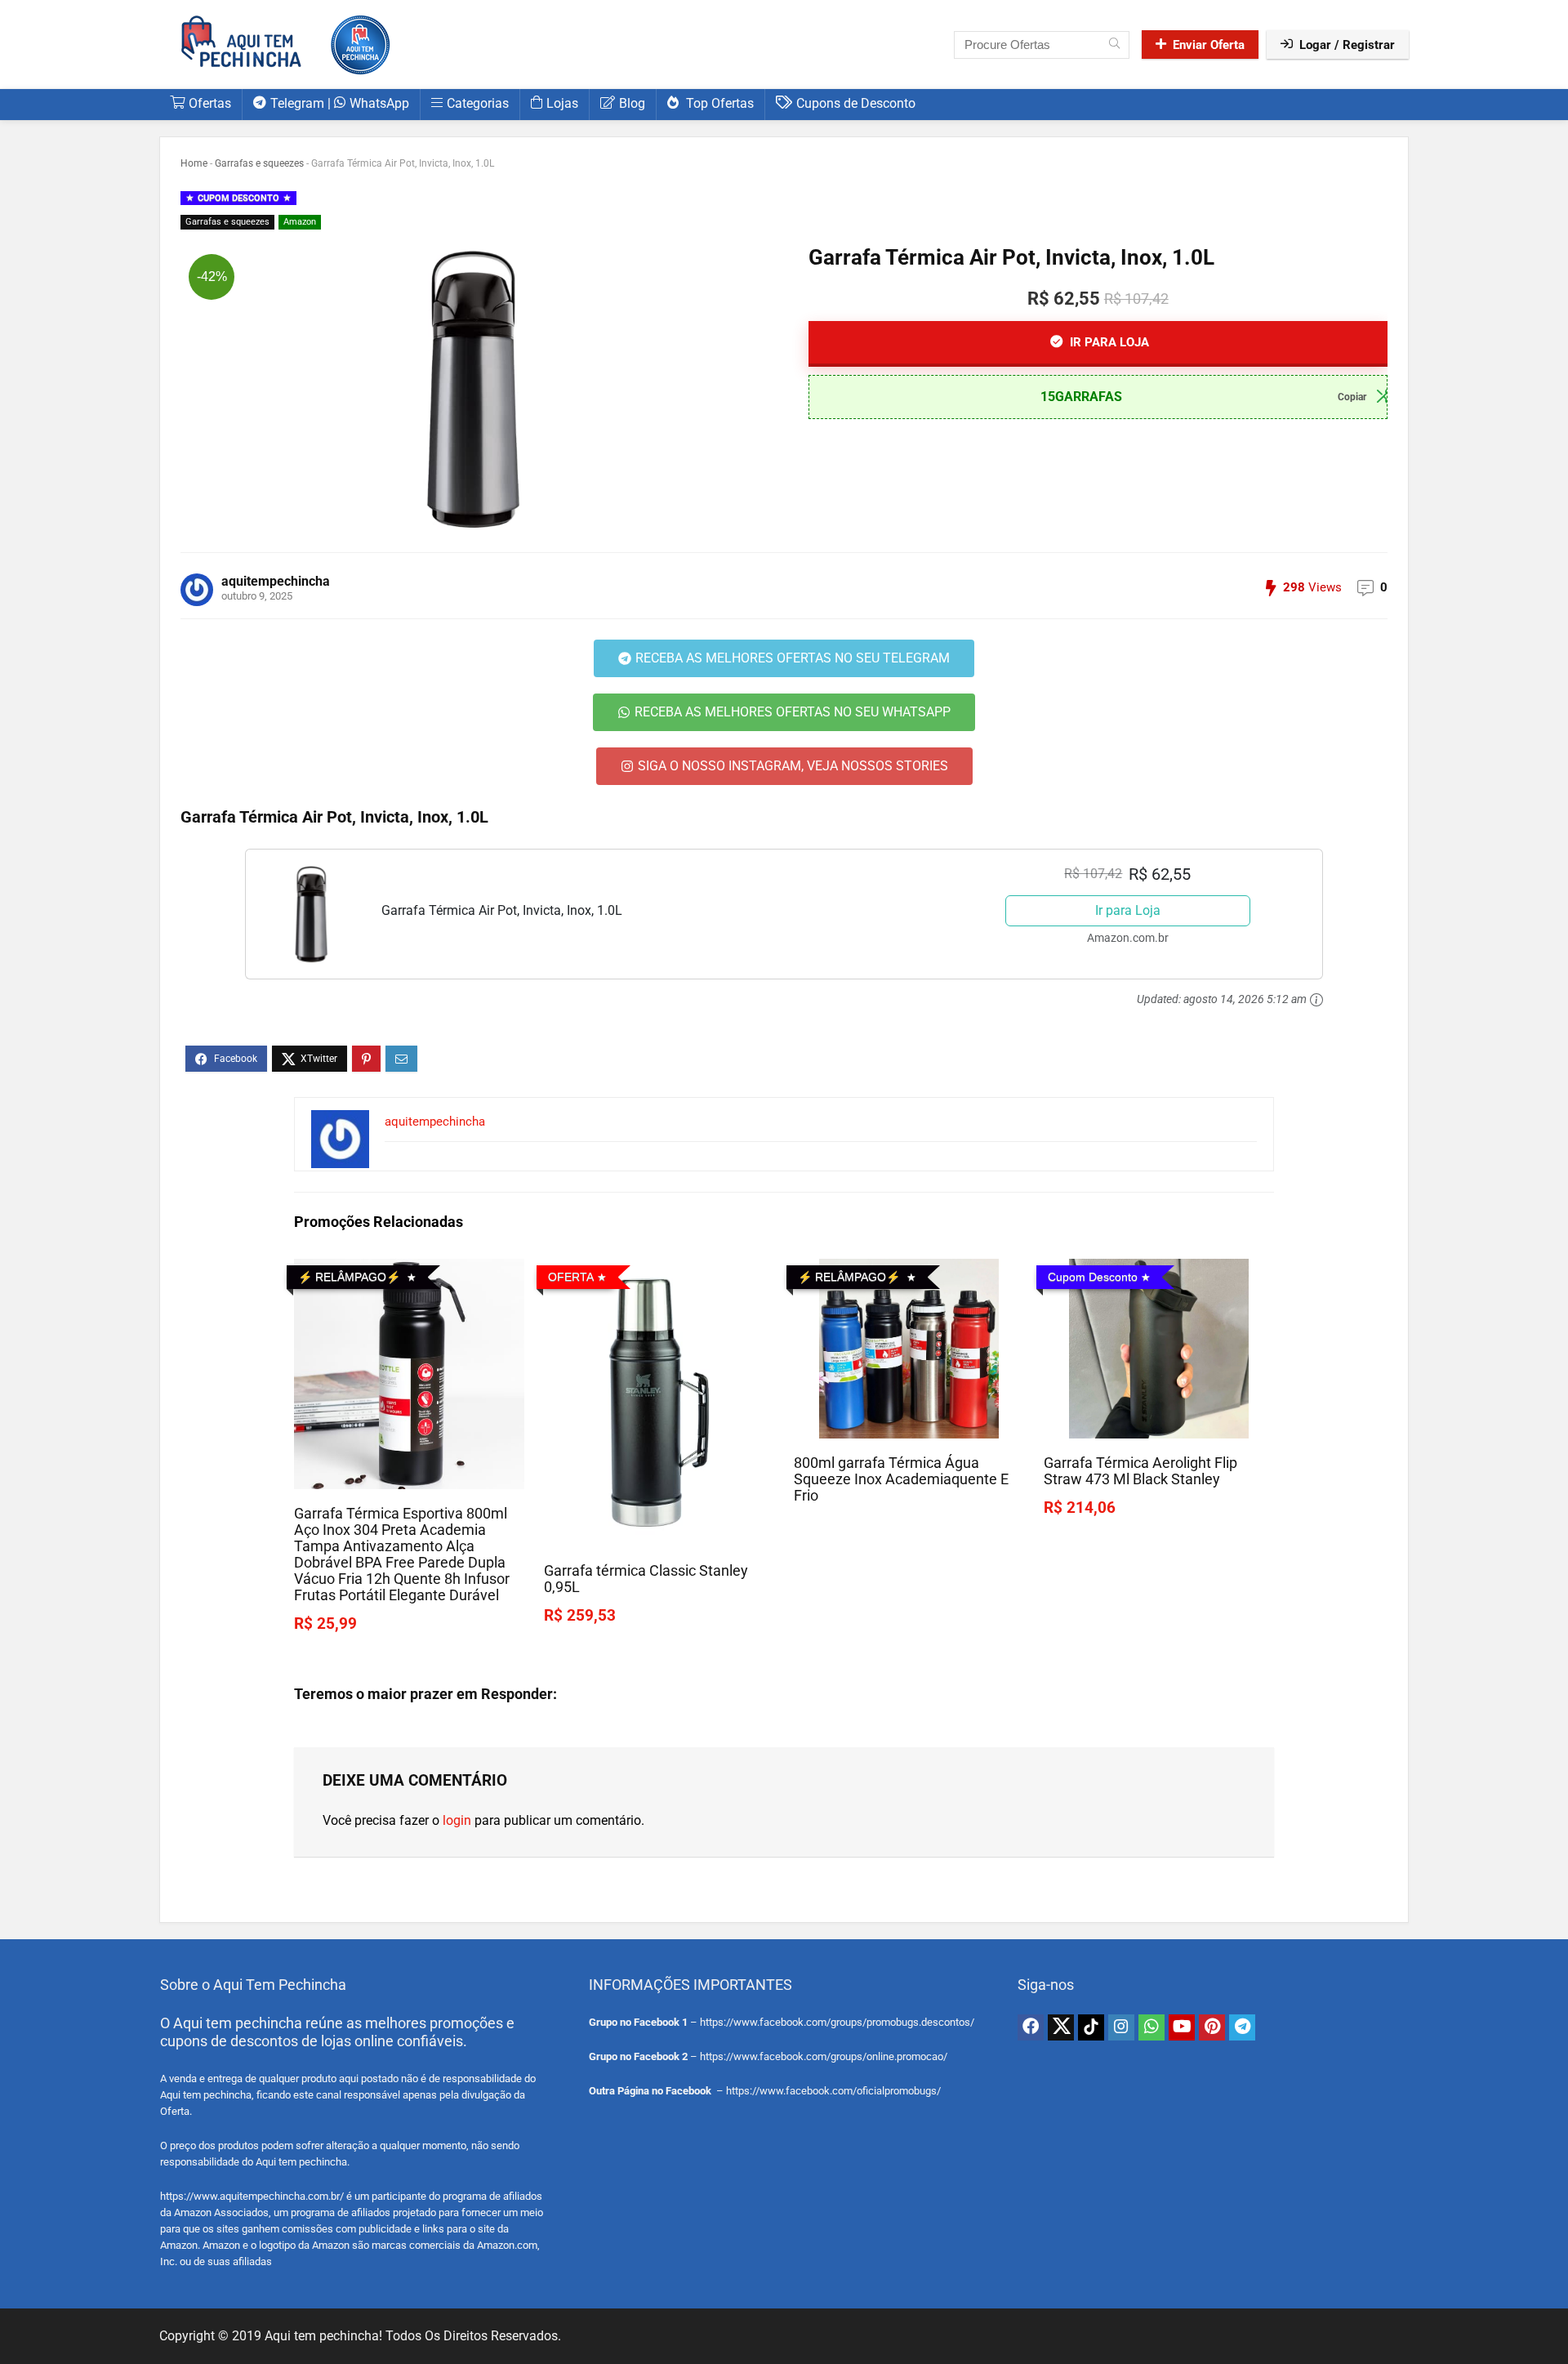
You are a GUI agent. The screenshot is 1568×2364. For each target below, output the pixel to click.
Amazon (300, 222)
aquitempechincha (276, 581)
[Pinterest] (1212, 2027)
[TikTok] (1091, 2027)
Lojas (562, 103)
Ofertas (210, 103)
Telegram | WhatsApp (340, 103)
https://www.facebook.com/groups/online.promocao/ (824, 2056)
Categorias (478, 103)
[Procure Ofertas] (1114, 45)
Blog (632, 103)
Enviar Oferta (1209, 45)
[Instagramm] (1121, 2027)
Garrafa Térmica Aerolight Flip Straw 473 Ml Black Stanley (1140, 1471)
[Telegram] (1242, 2027)
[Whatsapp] (1151, 2027)
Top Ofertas (718, 103)
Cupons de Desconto (856, 103)
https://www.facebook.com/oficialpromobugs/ (833, 2091)
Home (194, 163)
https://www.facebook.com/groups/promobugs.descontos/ (837, 2022)
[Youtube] (1182, 2027)
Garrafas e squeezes (259, 163)
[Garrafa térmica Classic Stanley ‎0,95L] (659, 1270)
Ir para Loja (1128, 910)
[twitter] (1061, 2027)
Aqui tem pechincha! (323, 2336)
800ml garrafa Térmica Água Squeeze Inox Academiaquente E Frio (901, 1479)
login (457, 1820)
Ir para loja (1108, 342)
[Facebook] (1031, 2027)
